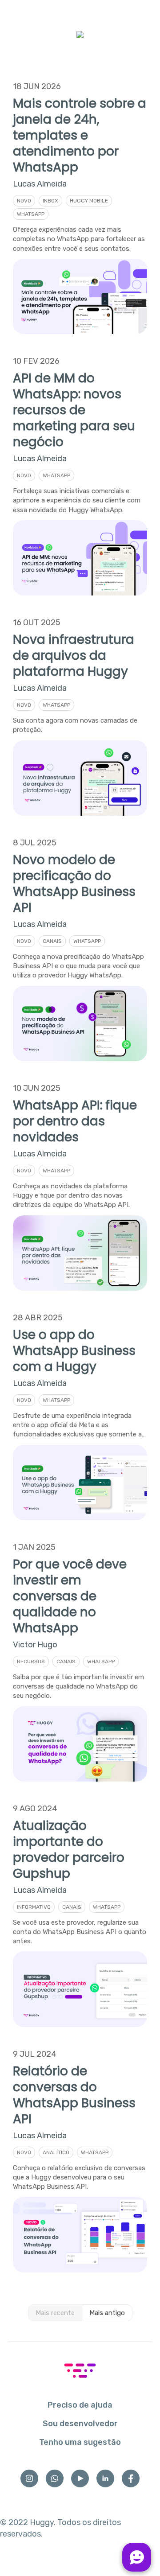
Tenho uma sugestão (80, 2442)
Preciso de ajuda (80, 2405)
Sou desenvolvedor (80, 2424)
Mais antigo (107, 2313)
